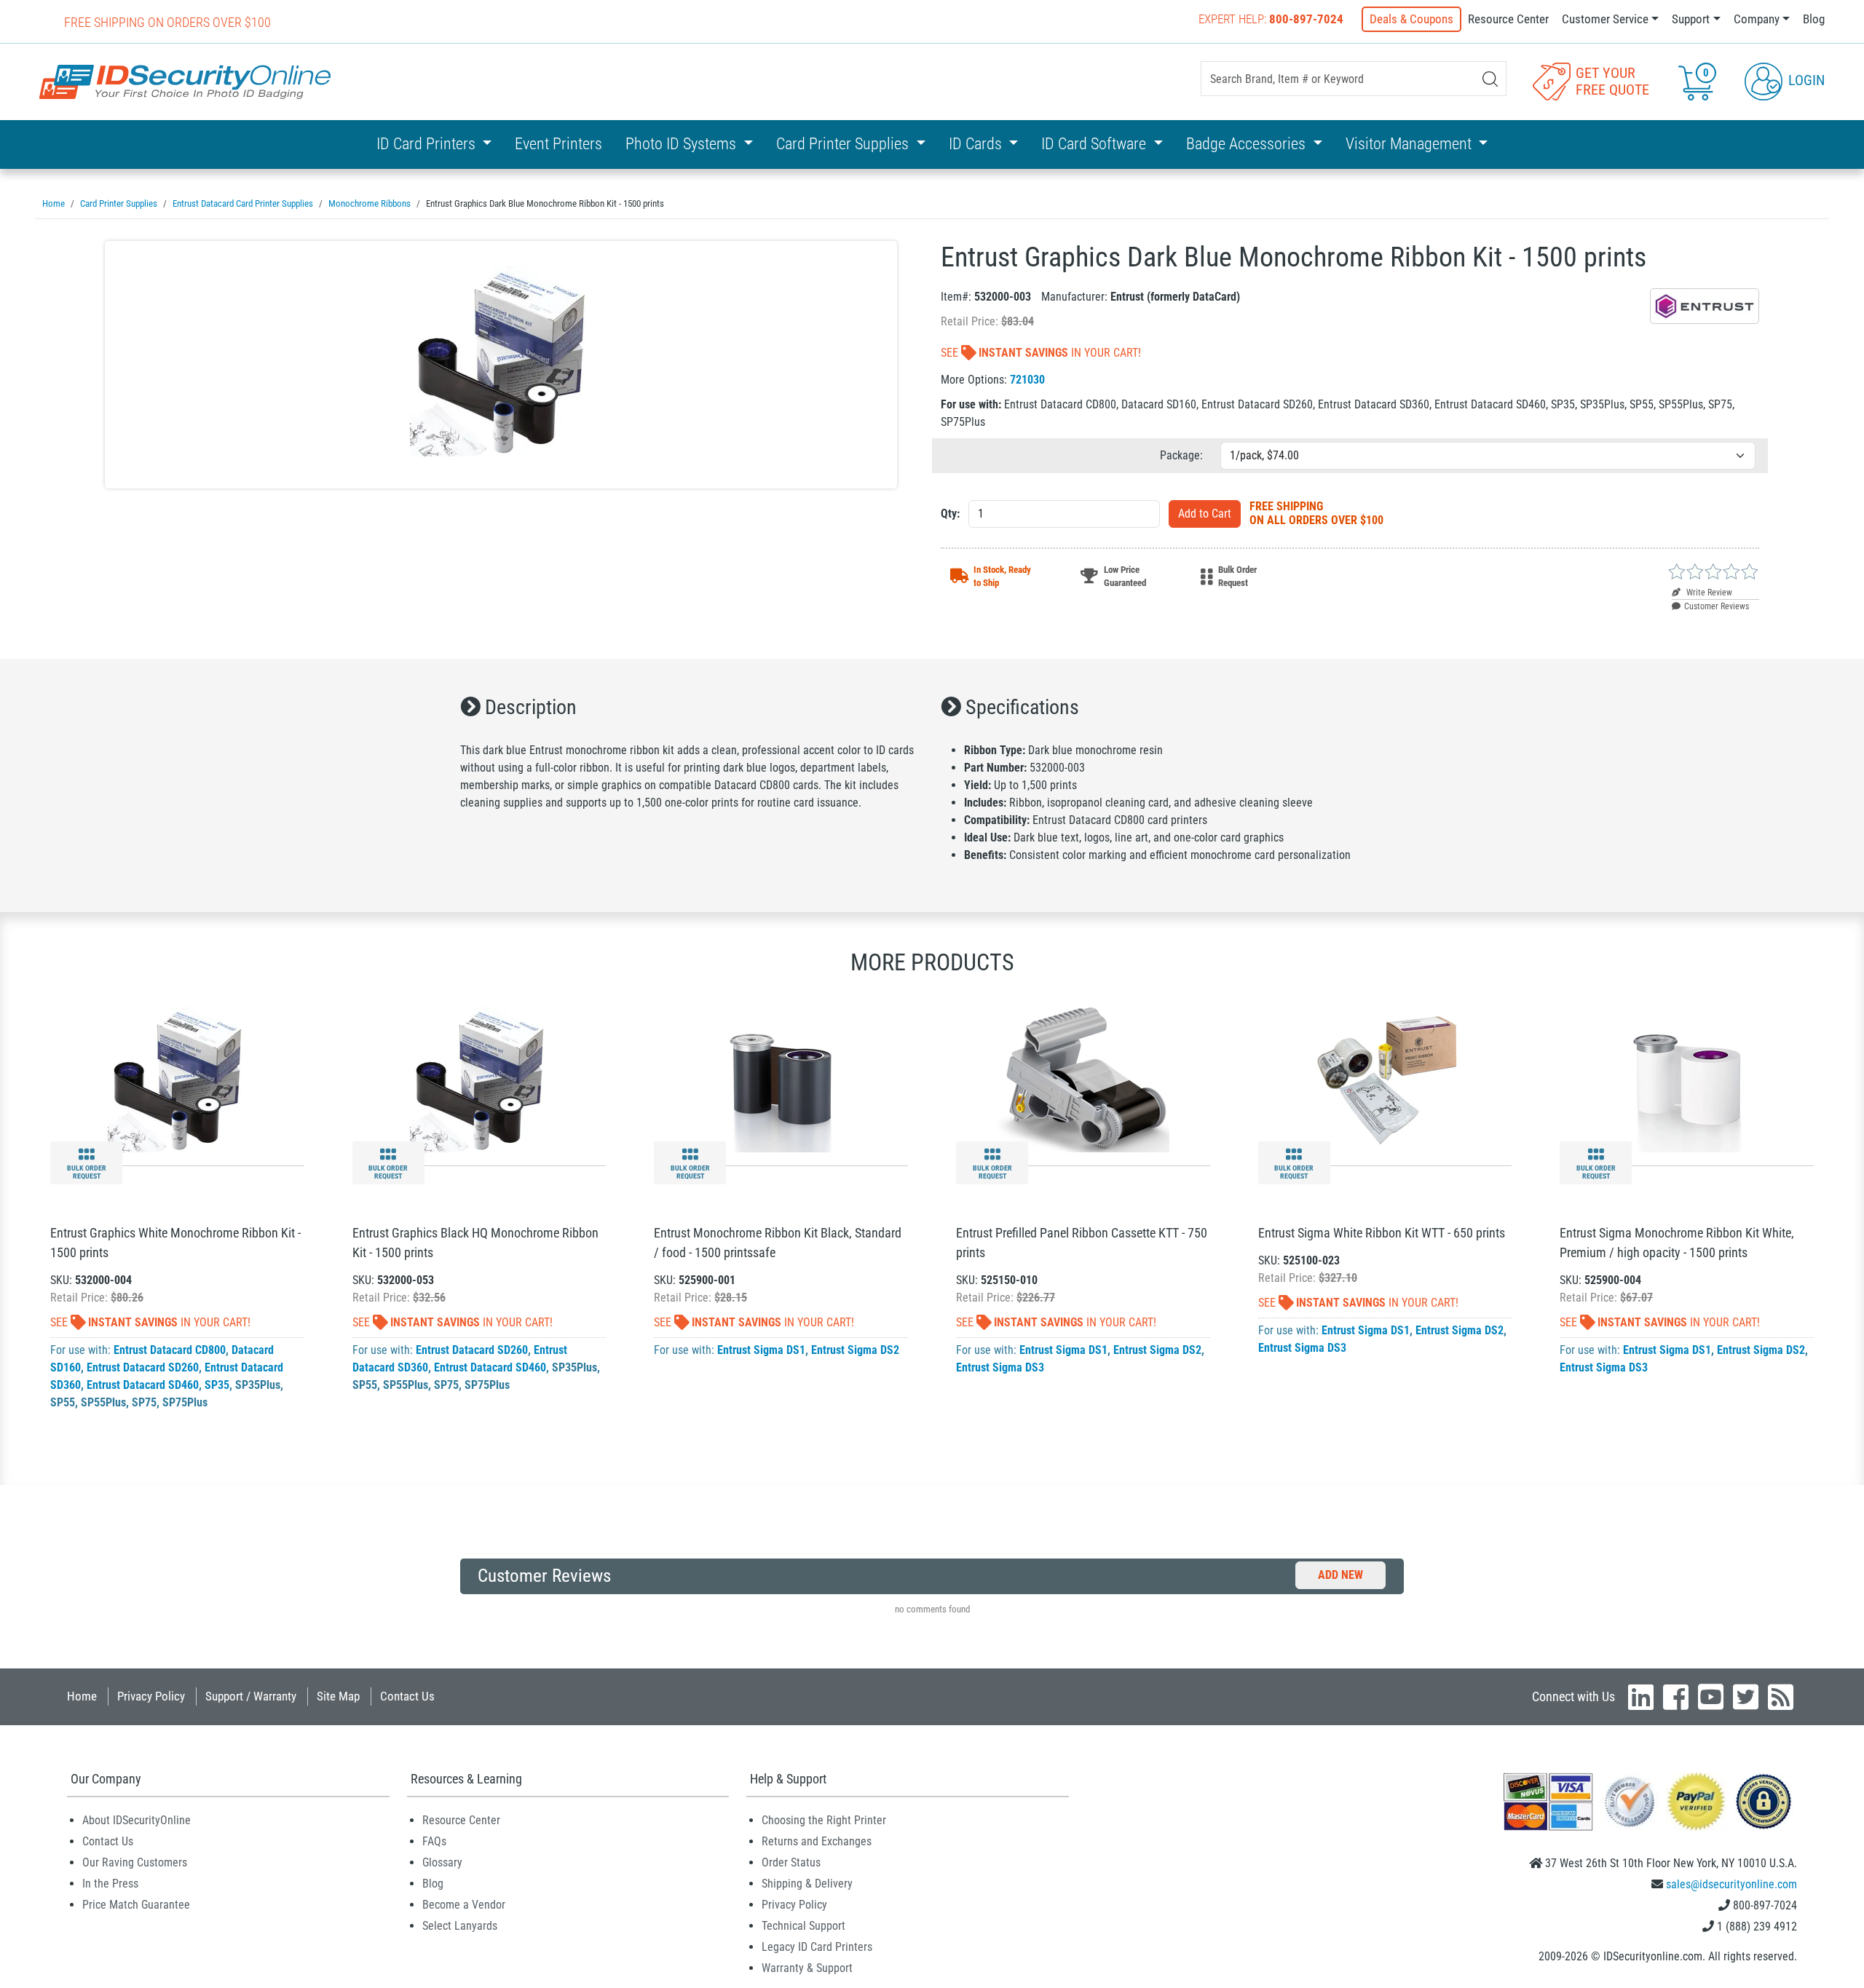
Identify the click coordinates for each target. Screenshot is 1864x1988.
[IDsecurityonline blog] (1781, 1697)
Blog (1814, 19)
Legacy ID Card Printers (817, 1947)
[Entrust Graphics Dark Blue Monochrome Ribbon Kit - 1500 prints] (501, 365)
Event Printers (558, 144)
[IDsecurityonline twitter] (1746, 1697)
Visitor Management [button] (1410, 144)
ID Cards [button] (977, 144)
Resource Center (1508, 19)
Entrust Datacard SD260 (143, 1367)
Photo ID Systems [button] (683, 144)
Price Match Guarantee (136, 1905)
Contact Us (407, 1696)
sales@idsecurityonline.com (1731, 1884)
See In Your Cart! (1041, 353)
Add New (1340, 1575)
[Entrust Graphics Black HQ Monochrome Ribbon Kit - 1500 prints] (479, 1078)
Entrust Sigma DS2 (855, 1350)
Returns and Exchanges (817, 1841)
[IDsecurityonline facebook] (1676, 1697)
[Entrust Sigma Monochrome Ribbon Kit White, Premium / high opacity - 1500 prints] (1687, 1078)
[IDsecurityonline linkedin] (1641, 1697)
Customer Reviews (1717, 606)
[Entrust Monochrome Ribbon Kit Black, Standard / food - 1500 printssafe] (781, 1078)
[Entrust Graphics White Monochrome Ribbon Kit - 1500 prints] (177, 1078)
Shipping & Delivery (807, 1884)
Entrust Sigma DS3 (1000, 1367)
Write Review (1708, 593)
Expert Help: (1271, 19)
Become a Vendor (464, 1905)
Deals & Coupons (1411, 19)
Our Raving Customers (135, 1862)
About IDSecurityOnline (137, 1820)
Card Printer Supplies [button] (844, 144)
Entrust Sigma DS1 (761, 1350)
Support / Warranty (251, 1696)
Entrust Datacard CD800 (170, 1350)
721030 (1027, 380)
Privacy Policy (151, 1696)
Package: (1181, 455)
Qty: (950, 514)
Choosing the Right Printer (824, 1820)
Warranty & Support (807, 1968)
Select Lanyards (460, 1926)
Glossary (442, 1862)
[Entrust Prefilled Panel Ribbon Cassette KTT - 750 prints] (1083, 1078)
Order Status (791, 1862)
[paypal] (1764, 1801)
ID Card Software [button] (1095, 144)
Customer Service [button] (1605, 19)
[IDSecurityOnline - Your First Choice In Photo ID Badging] (185, 82)
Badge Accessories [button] (1248, 144)
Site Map (338, 1696)
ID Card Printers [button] (428, 144)
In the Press (110, 1884)
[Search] (1490, 79)
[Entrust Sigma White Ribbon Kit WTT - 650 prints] (1385, 1078)
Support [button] (1691, 19)
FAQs (434, 1841)
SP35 (217, 1385)
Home (82, 1696)
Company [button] (1757, 19)
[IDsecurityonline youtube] (1711, 1697)
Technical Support (803, 1926)
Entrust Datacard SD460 (143, 1385)
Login (1805, 80)
